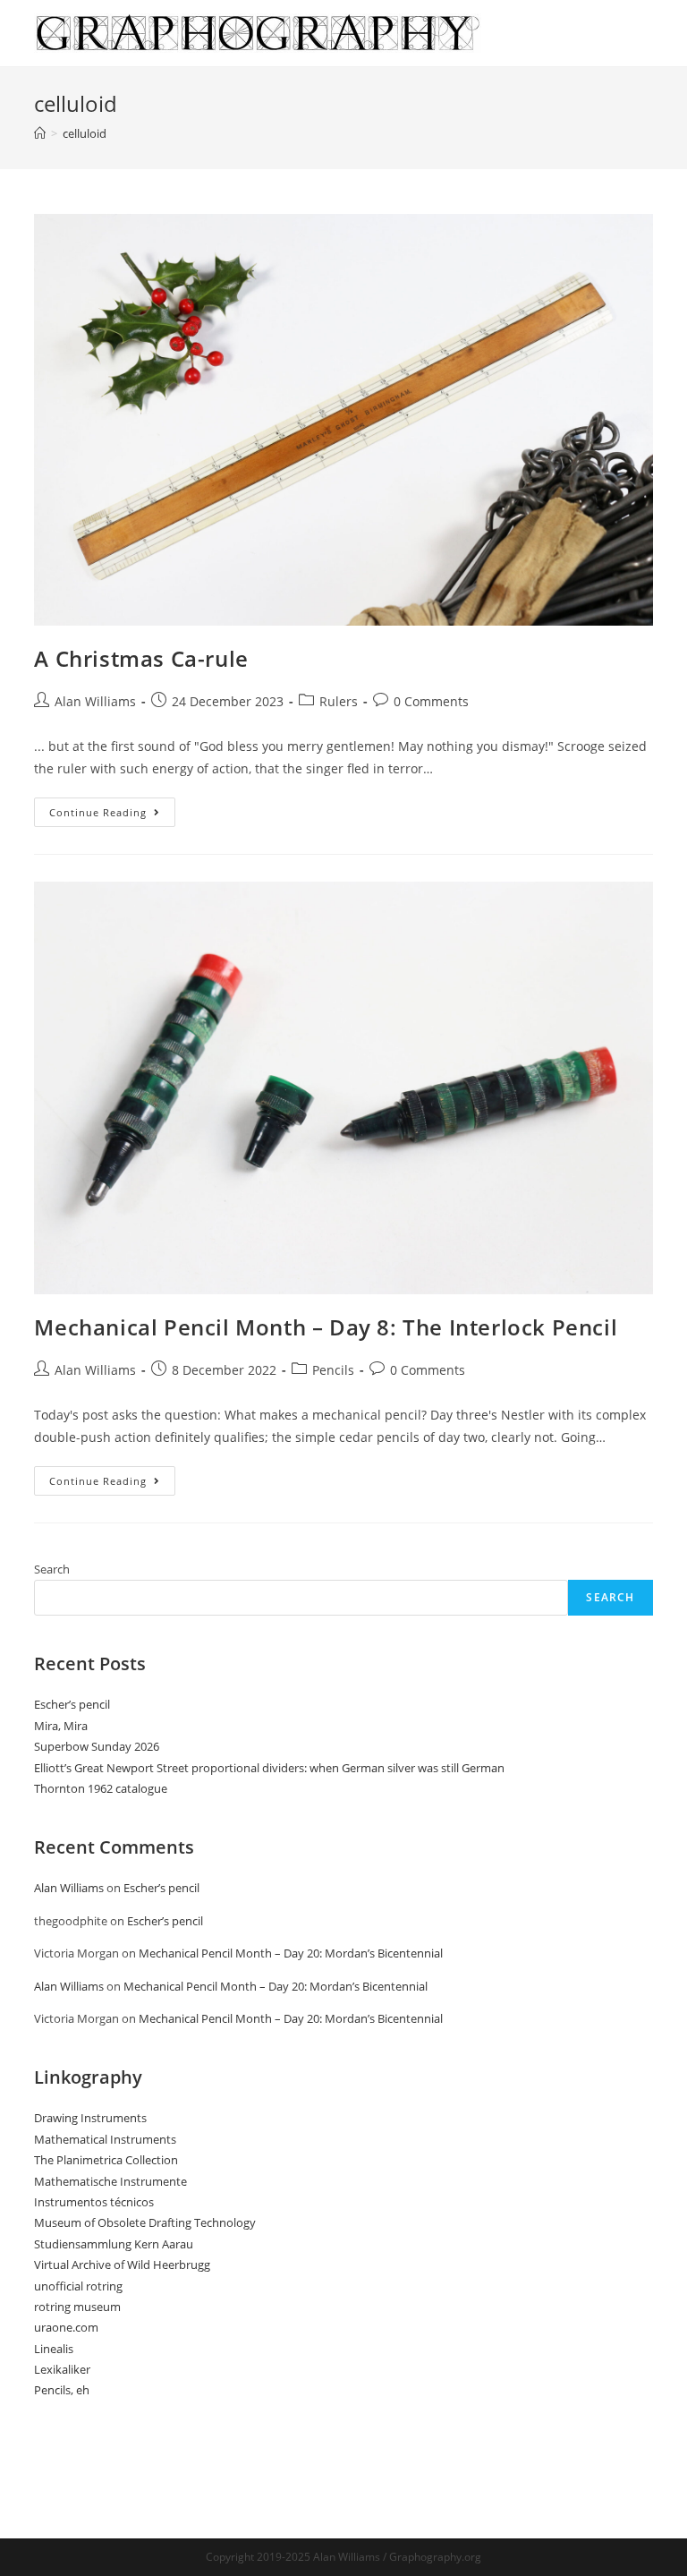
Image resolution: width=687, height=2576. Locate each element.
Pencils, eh (62, 2390)
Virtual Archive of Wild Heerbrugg (122, 2265)
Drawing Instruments (90, 2118)
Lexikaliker (62, 2369)
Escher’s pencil (72, 1704)
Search (52, 1569)
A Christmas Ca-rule (141, 658)
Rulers (339, 701)
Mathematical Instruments (105, 2139)
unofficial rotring (78, 2286)
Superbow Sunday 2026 (97, 1746)
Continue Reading (112, 815)
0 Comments (431, 701)
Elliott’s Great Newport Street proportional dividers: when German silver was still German (269, 1768)
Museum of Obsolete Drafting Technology (145, 2222)
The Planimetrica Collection (106, 2160)
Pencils (333, 1370)
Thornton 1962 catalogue (101, 1788)
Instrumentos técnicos (94, 2202)
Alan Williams (95, 701)
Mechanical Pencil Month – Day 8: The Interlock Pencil (326, 1327)
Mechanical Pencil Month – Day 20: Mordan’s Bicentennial (291, 1953)
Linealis (54, 2349)
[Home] (40, 133)
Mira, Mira (61, 1726)
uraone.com (66, 2327)
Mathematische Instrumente (110, 2181)
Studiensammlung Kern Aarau (114, 2244)
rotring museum (77, 2307)
